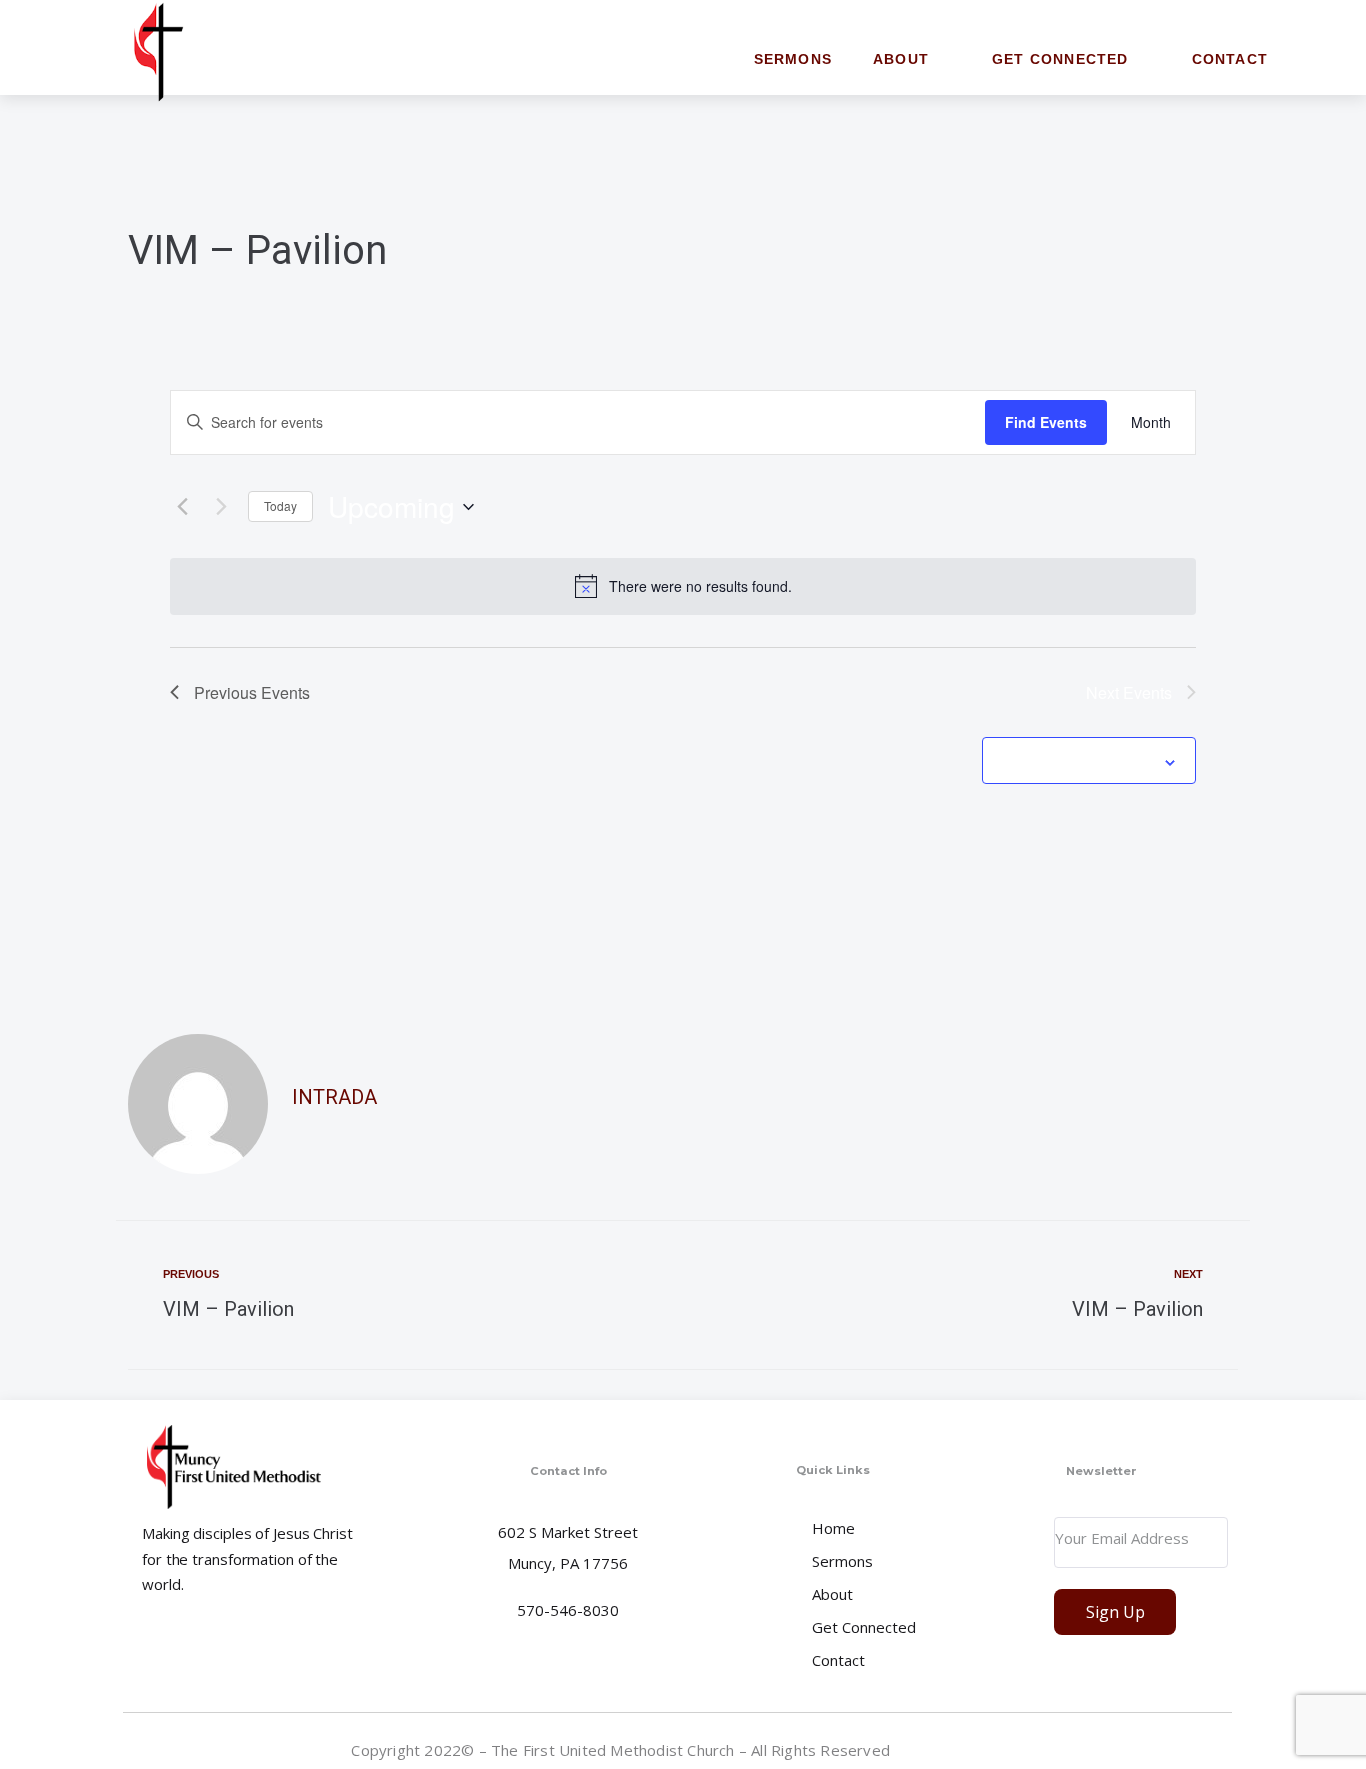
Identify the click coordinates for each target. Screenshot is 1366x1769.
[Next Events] (221, 507)
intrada (334, 1097)
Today (280, 505)
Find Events (1046, 422)
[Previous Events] (182, 507)
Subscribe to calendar (1078, 760)
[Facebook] (1216, 1749)
